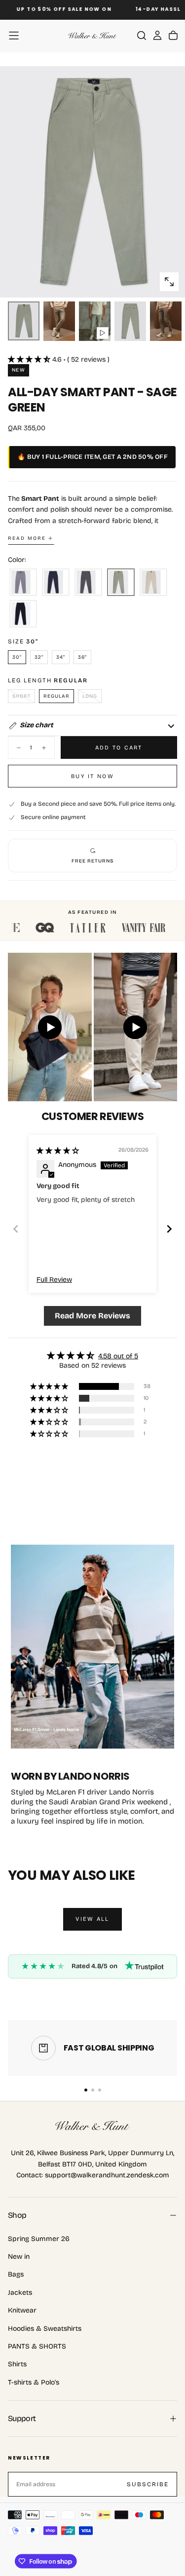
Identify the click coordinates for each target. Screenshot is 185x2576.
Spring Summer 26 (39, 2239)
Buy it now (92, 776)
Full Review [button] (54, 1280)
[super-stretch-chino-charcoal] (88, 583)
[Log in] (157, 36)
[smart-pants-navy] (56, 583)
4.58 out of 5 (118, 1356)
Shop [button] (17, 2215)
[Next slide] (169, 1229)
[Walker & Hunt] (93, 2126)
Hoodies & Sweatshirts (45, 2329)
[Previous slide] (16, 1229)
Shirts (17, 2364)
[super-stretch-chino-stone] (153, 583)
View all (92, 1919)
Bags (16, 2274)
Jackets (20, 2293)
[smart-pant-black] (23, 614)
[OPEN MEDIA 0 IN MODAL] (169, 282)
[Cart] (173, 36)
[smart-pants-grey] (23, 583)
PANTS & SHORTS (37, 2346)
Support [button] (22, 2418)
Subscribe (148, 2484)
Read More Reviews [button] (92, 1316)
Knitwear (22, 2310)
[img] (58, 1151)
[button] (14, 36)
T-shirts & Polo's (34, 2382)
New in (19, 2257)
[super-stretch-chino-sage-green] (121, 583)
